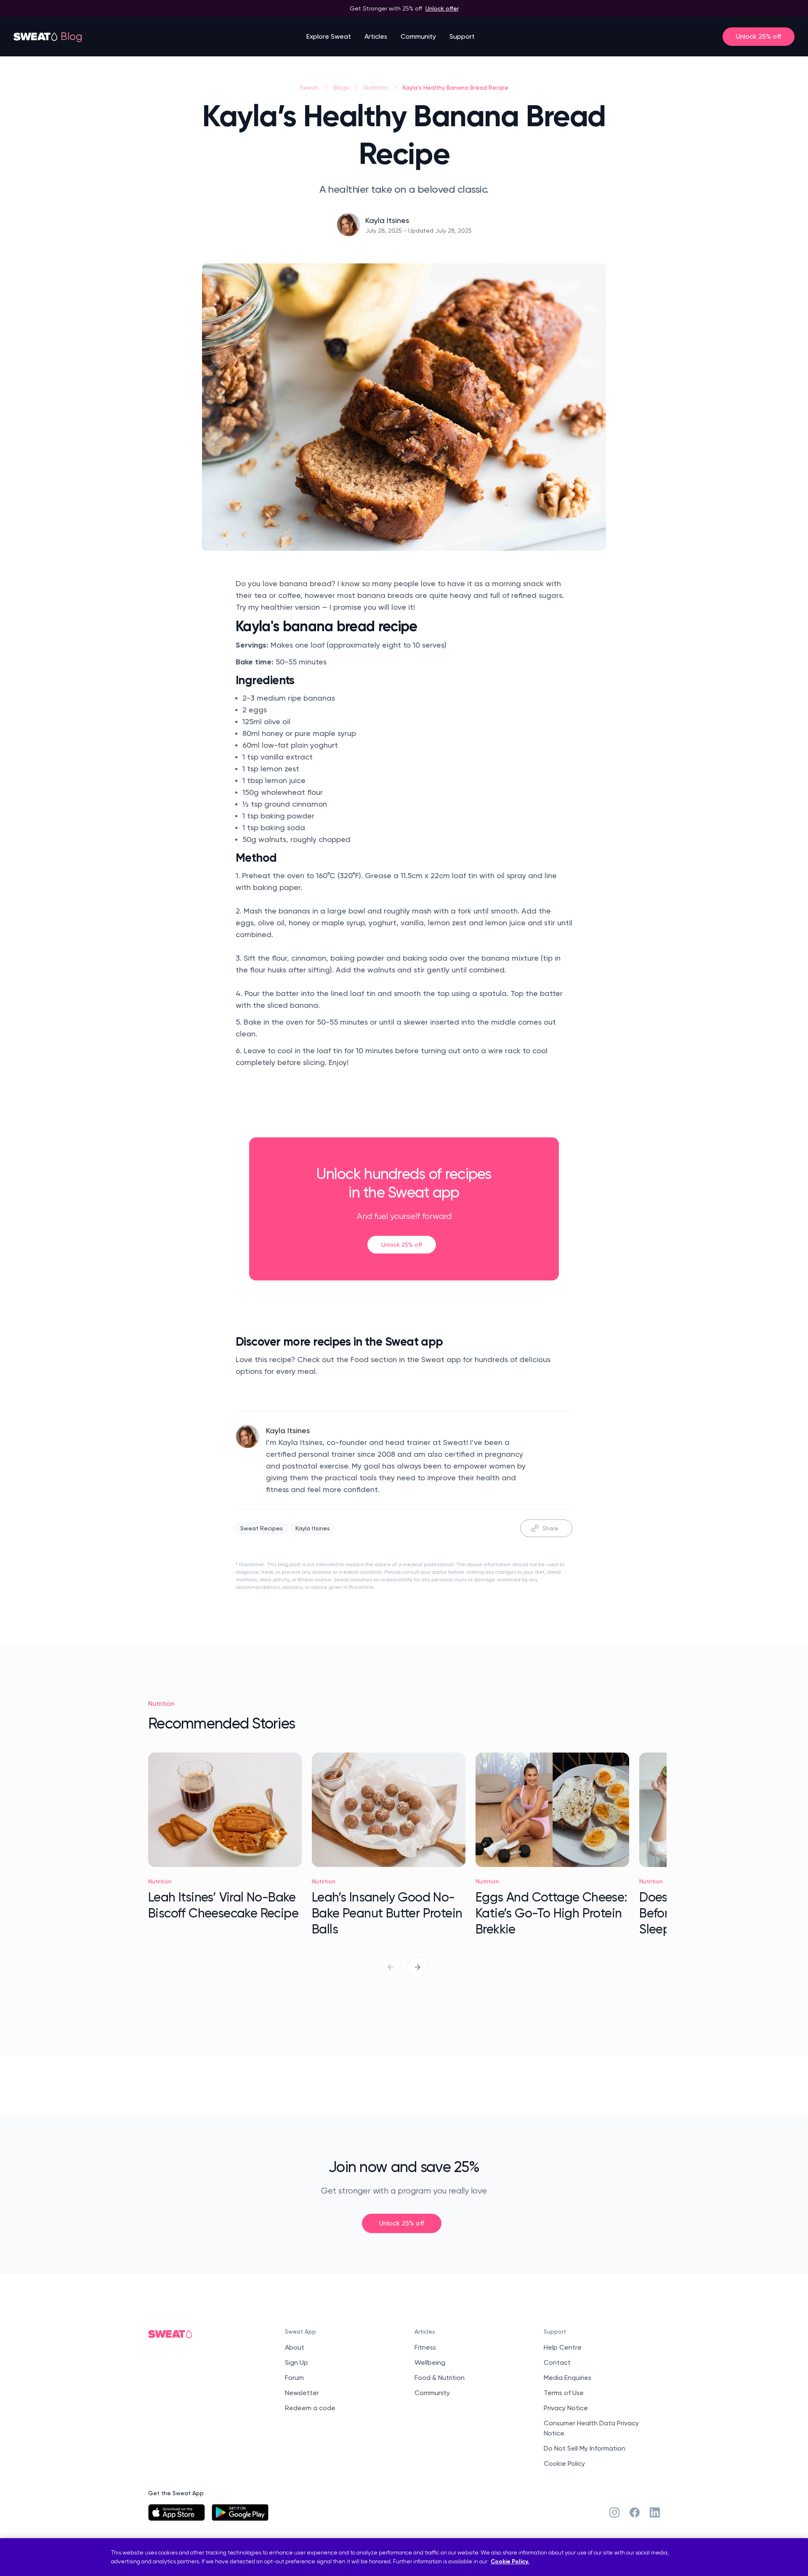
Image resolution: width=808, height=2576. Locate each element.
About (295, 2347)
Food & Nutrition (440, 2378)
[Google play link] (240, 2512)
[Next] (417, 1967)
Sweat (309, 88)
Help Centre (563, 2347)
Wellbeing (430, 2362)
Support (462, 36)
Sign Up (296, 2362)
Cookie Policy (564, 2463)
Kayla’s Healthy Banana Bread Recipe (456, 87)
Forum (294, 2378)
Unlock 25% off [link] (402, 1244)
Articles (376, 36)
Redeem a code (310, 2408)
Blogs (341, 88)
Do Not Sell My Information (585, 2448)
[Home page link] (36, 37)
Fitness (425, 2347)
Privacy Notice (566, 2408)
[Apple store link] (177, 2512)
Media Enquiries (567, 2378)
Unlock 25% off (759, 36)
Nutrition (376, 88)
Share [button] (550, 1528)
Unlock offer (442, 8)
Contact (557, 2362)
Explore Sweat (329, 36)
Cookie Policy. (510, 2561)
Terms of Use (564, 2393)
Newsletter (302, 2393)
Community (418, 36)
